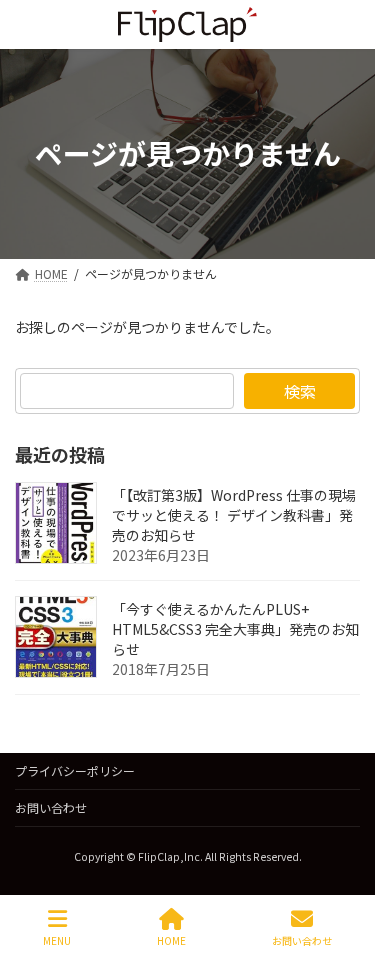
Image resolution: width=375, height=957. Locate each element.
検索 (300, 391)
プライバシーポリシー (75, 770)
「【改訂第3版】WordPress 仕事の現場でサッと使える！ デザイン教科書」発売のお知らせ (234, 515)
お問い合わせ (51, 807)
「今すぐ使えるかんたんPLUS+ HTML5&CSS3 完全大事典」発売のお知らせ (235, 629)
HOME (171, 940)
